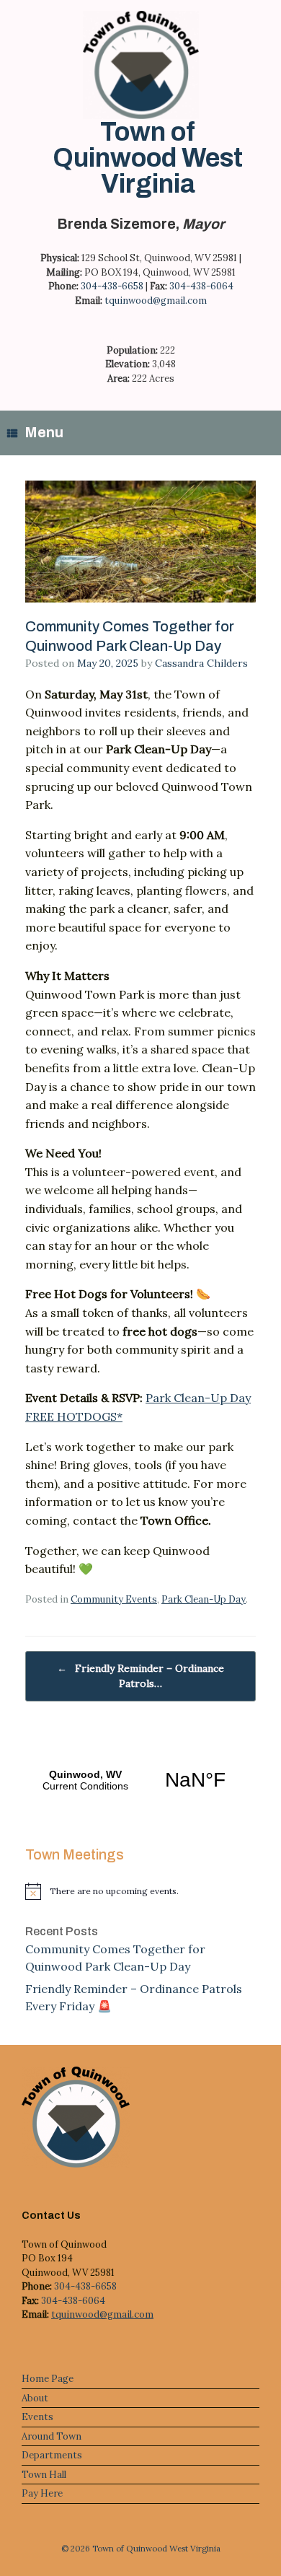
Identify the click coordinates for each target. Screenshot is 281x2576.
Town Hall (44, 2475)
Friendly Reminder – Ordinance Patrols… (140, 1676)
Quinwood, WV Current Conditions (140, 1780)
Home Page (48, 2379)
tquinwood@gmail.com (156, 301)
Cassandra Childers (201, 663)
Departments (52, 2455)
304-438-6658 (112, 286)
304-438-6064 (201, 286)
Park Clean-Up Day (204, 1599)
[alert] (140, 1891)
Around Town (52, 2436)
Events (37, 2417)
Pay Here (42, 2493)
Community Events (114, 1599)
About (35, 2398)
